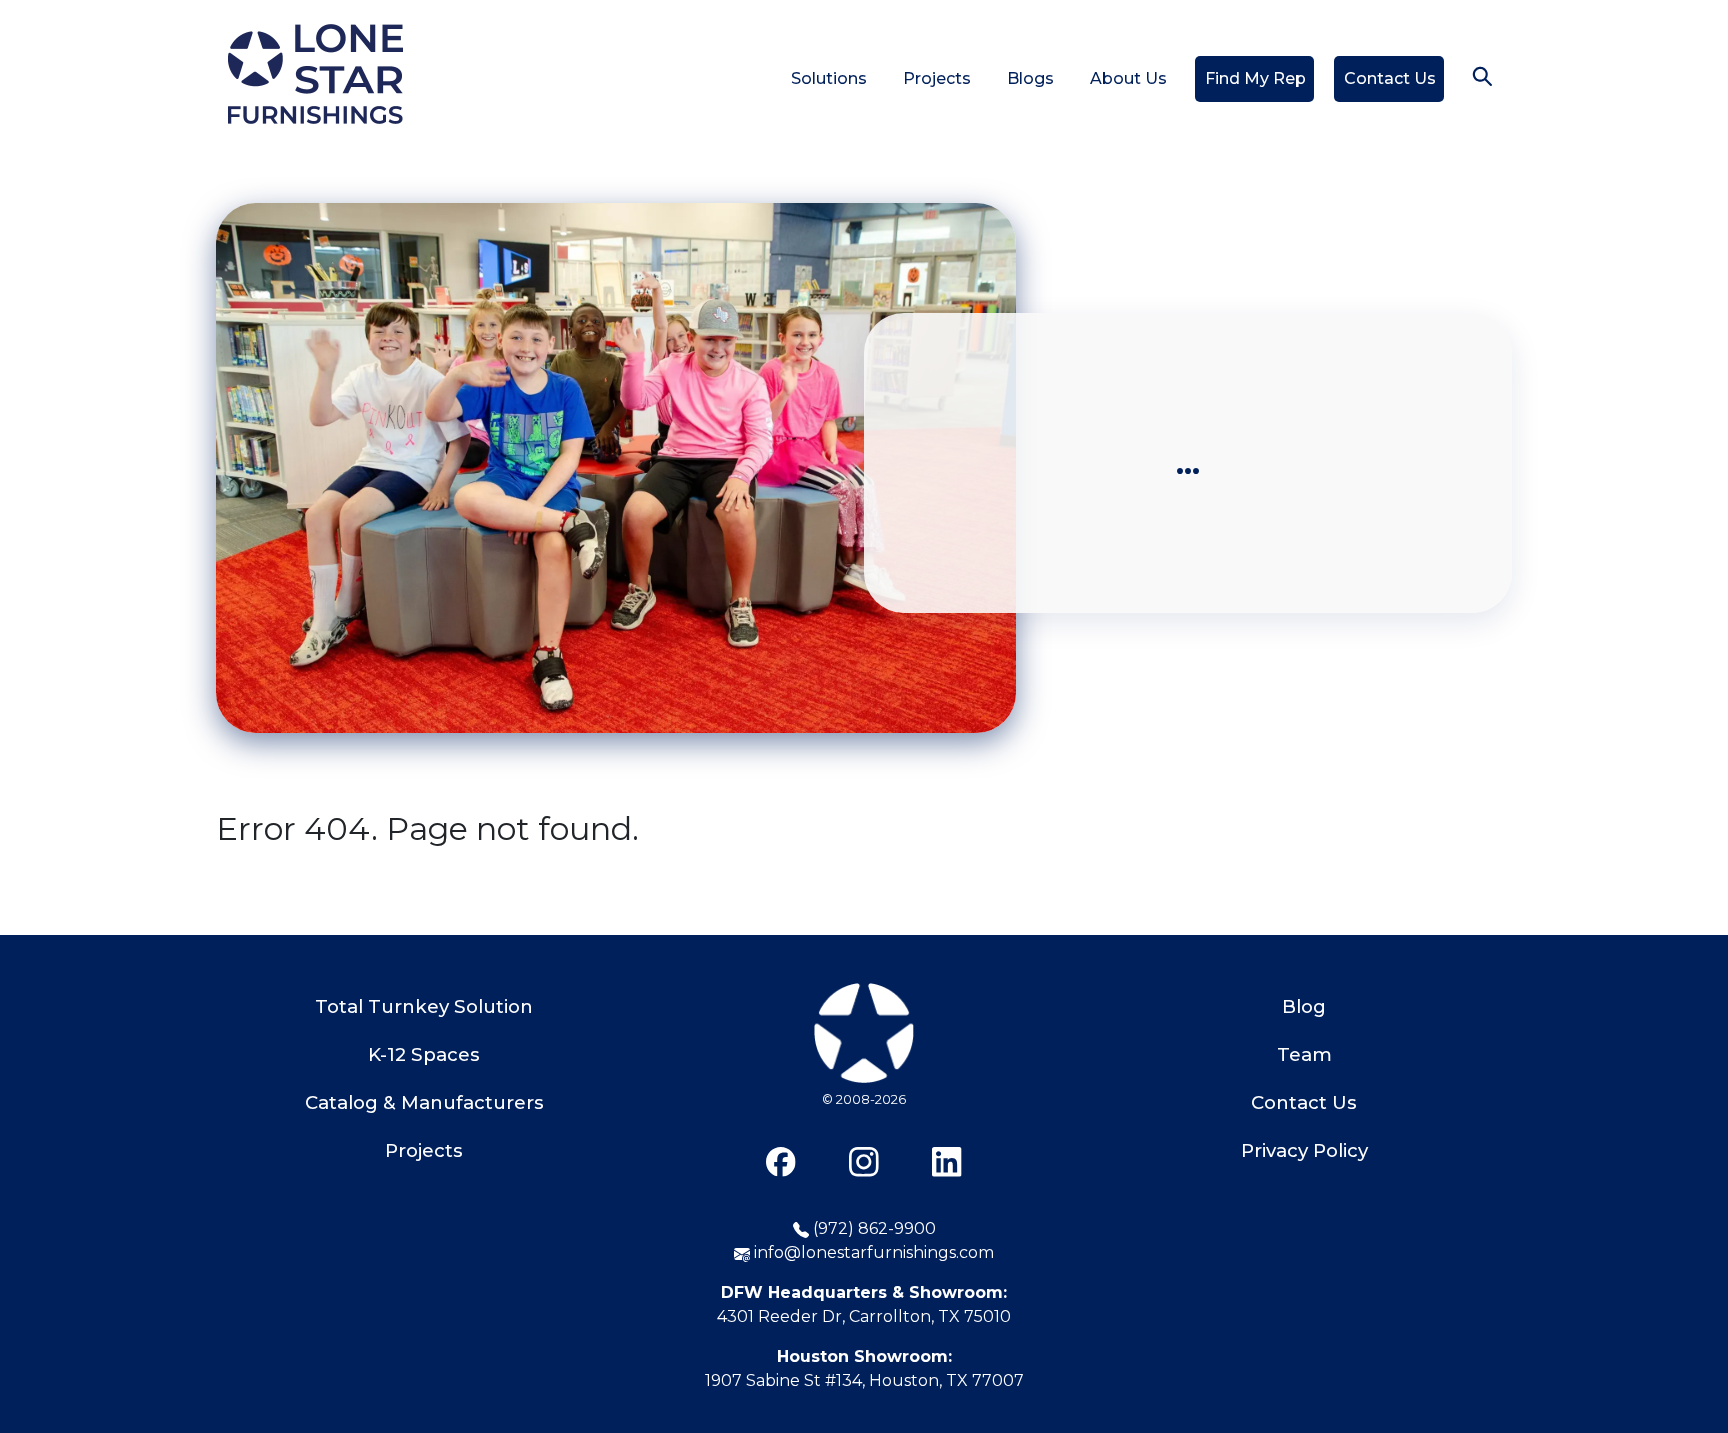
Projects (937, 78)
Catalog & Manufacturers (424, 1102)
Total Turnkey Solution (424, 1006)
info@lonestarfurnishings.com (872, 1252)
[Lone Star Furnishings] (864, 1085)
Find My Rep (1255, 78)
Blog (1304, 1006)
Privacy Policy (1304, 1150)
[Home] (315, 75)
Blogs (1030, 78)
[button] (1482, 76)
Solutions (829, 78)
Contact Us (1390, 78)
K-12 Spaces (424, 1054)
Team (1304, 1054)
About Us (1128, 78)
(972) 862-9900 (872, 1228)
